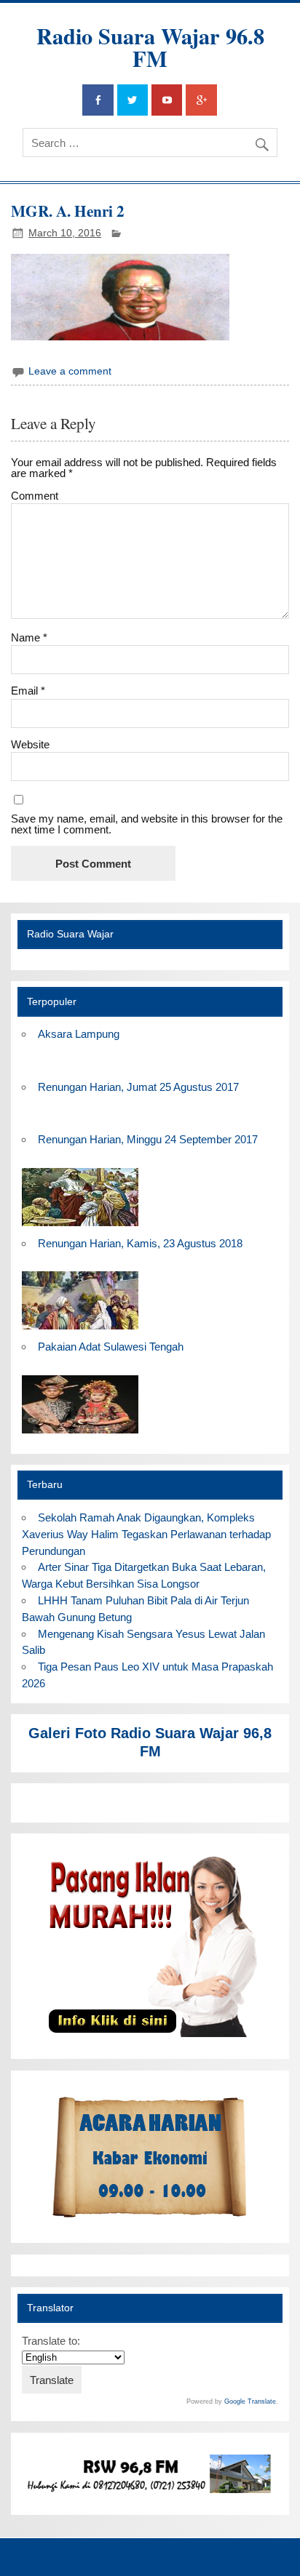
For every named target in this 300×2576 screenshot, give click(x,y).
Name (29, 637)
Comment (35, 496)
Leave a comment (70, 371)
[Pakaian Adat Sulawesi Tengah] (80, 1434)
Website (30, 744)
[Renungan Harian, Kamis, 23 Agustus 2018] (80, 1330)
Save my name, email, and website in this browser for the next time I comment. (147, 824)
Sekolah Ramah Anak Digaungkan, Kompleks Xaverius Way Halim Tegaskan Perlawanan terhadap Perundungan (146, 1534)
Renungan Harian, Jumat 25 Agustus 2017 (138, 1087)
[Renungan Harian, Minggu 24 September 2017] (80, 1227)
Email (28, 691)
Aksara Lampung (79, 1034)
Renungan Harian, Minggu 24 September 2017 (148, 1139)
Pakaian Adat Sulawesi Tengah (111, 1347)
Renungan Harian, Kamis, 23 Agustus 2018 (140, 1243)
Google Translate (250, 2401)
